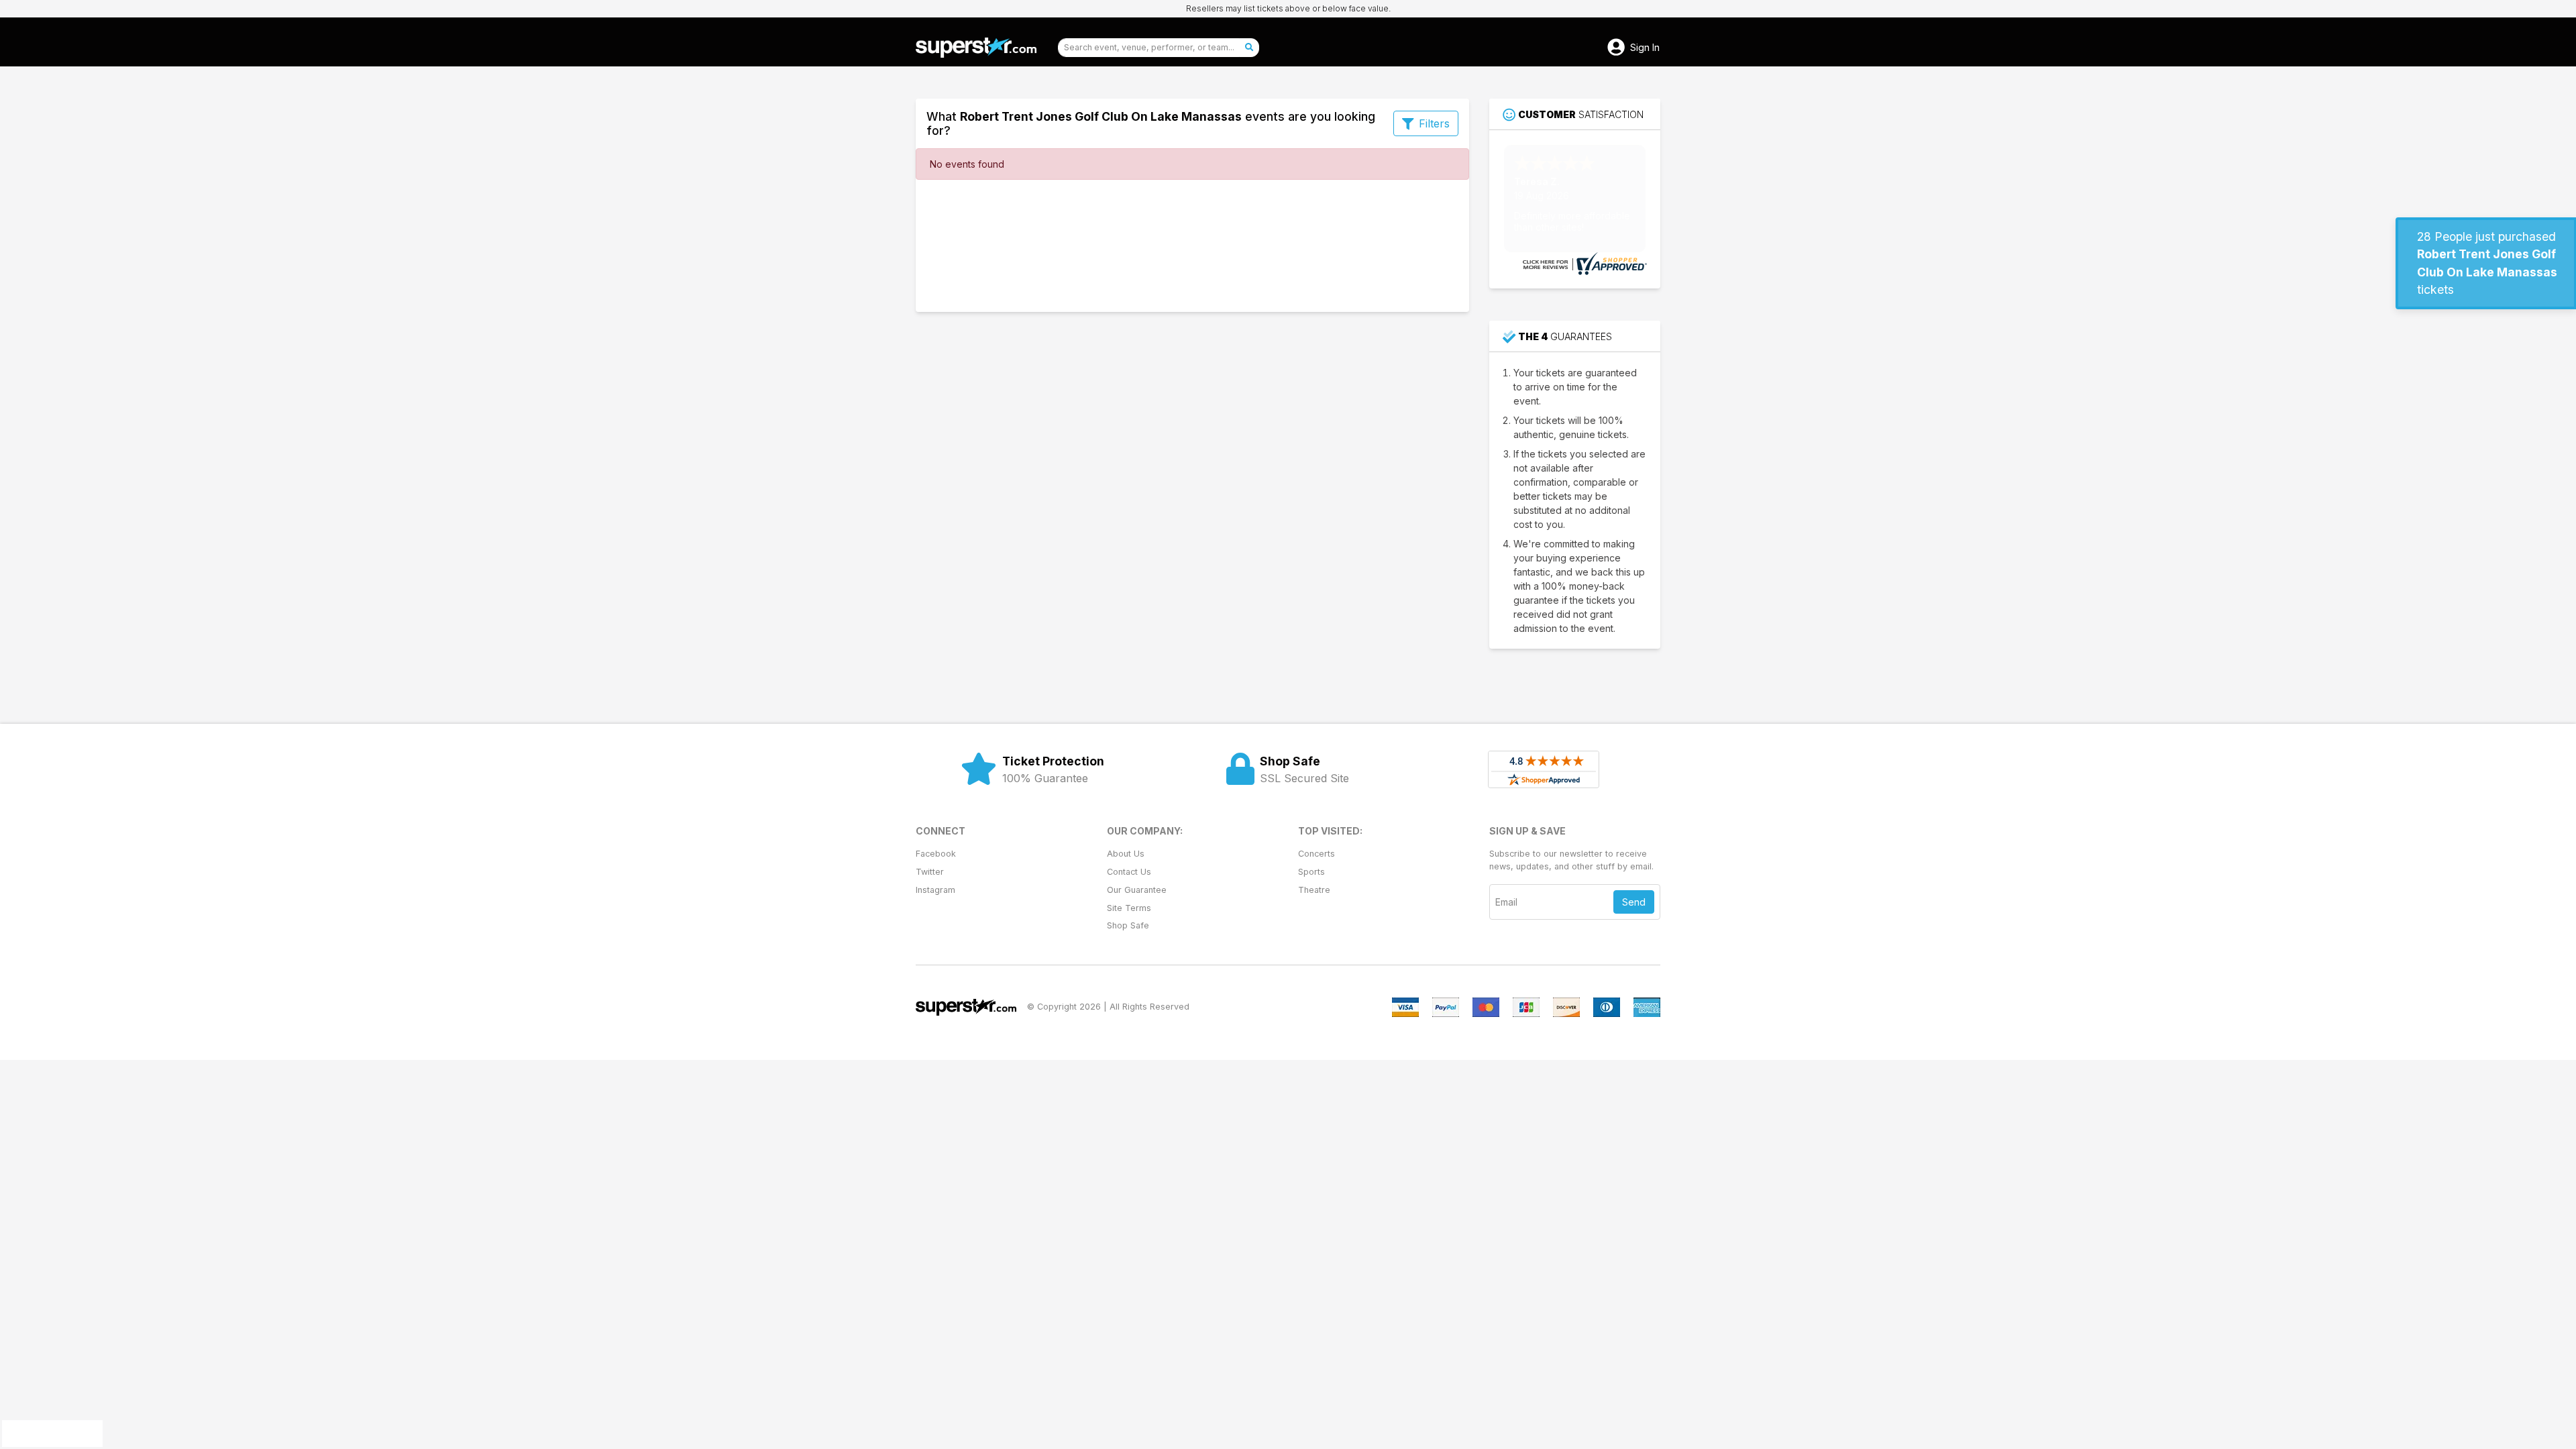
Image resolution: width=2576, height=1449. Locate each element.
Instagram (935, 890)
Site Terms (1129, 908)
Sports (1311, 872)
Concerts (1317, 854)
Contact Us (1129, 872)
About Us (1126, 854)
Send (1634, 902)
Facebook (936, 854)
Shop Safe (1128, 925)
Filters (1434, 123)
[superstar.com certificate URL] (1583, 263)
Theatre (1314, 890)
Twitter (930, 872)
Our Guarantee (1137, 890)
